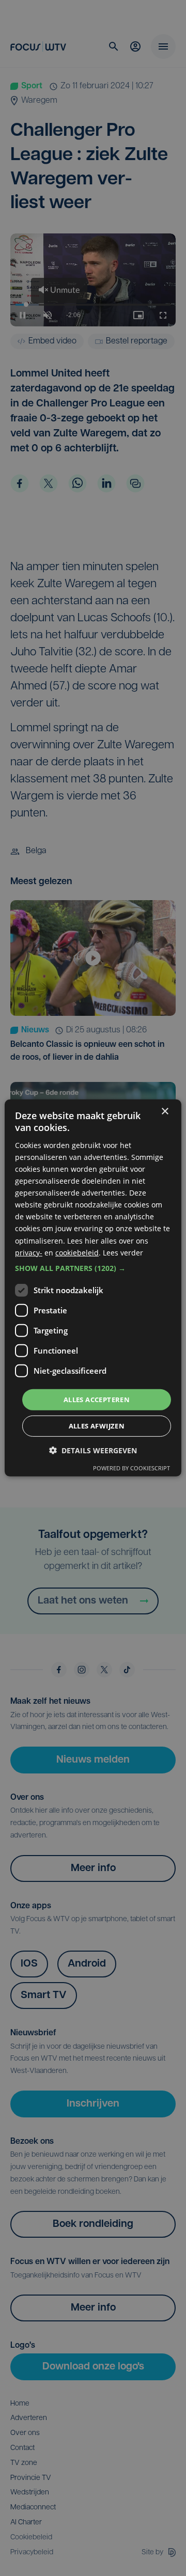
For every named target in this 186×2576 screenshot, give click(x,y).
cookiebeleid (77, 1252)
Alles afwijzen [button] (97, 1426)
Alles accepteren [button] (97, 1400)
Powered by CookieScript (131, 1468)
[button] (93, 1268)
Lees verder (123, 1252)
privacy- (29, 1252)
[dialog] (93, 1288)
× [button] (165, 1112)
